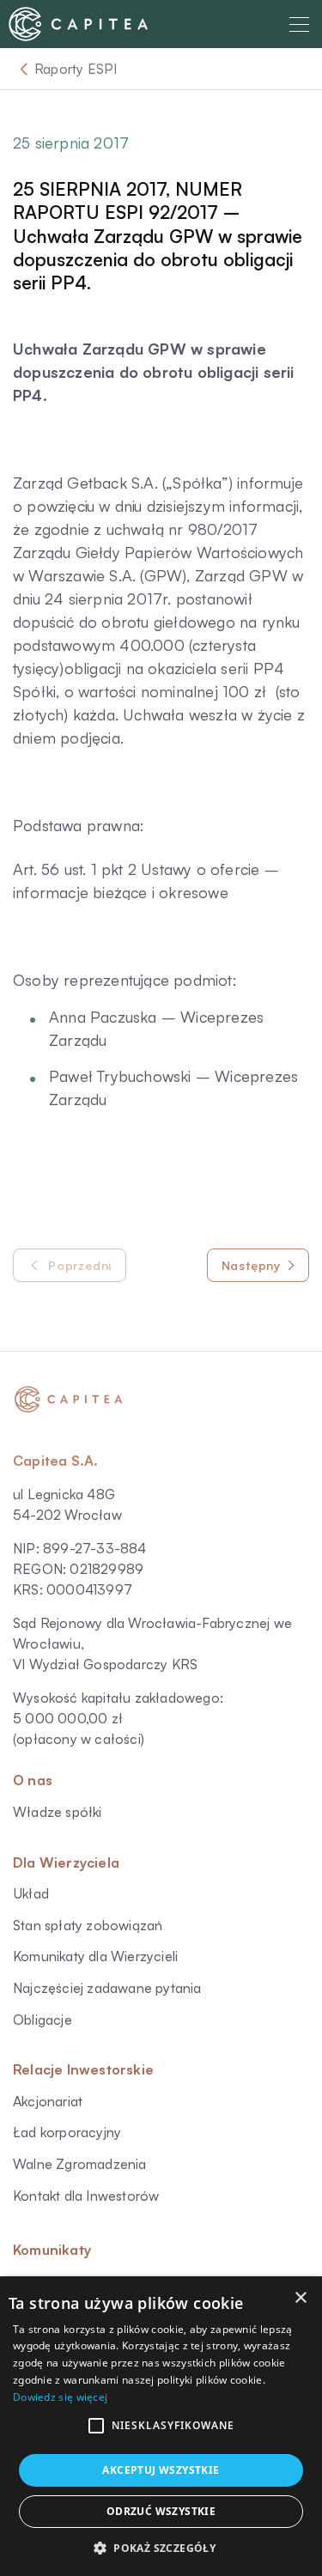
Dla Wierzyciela (66, 1862)
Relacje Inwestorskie (83, 2069)
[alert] (161, 2426)
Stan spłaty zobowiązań (88, 1925)
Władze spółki (58, 1812)
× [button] (300, 2298)
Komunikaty (52, 2250)
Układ (31, 1893)
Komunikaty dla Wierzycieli (95, 1956)
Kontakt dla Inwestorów (86, 2196)
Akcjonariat (48, 2101)
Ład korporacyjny (67, 2132)
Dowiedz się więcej (60, 2397)
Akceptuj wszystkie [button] (161, 2470)
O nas (33, 1780)
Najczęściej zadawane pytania (107, 1988)
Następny (251, 1265)
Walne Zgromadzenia (80, 2164)
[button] (96, 2426)
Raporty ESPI (76, 69)
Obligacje (43, 2020)
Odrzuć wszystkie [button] (161, 2511)
